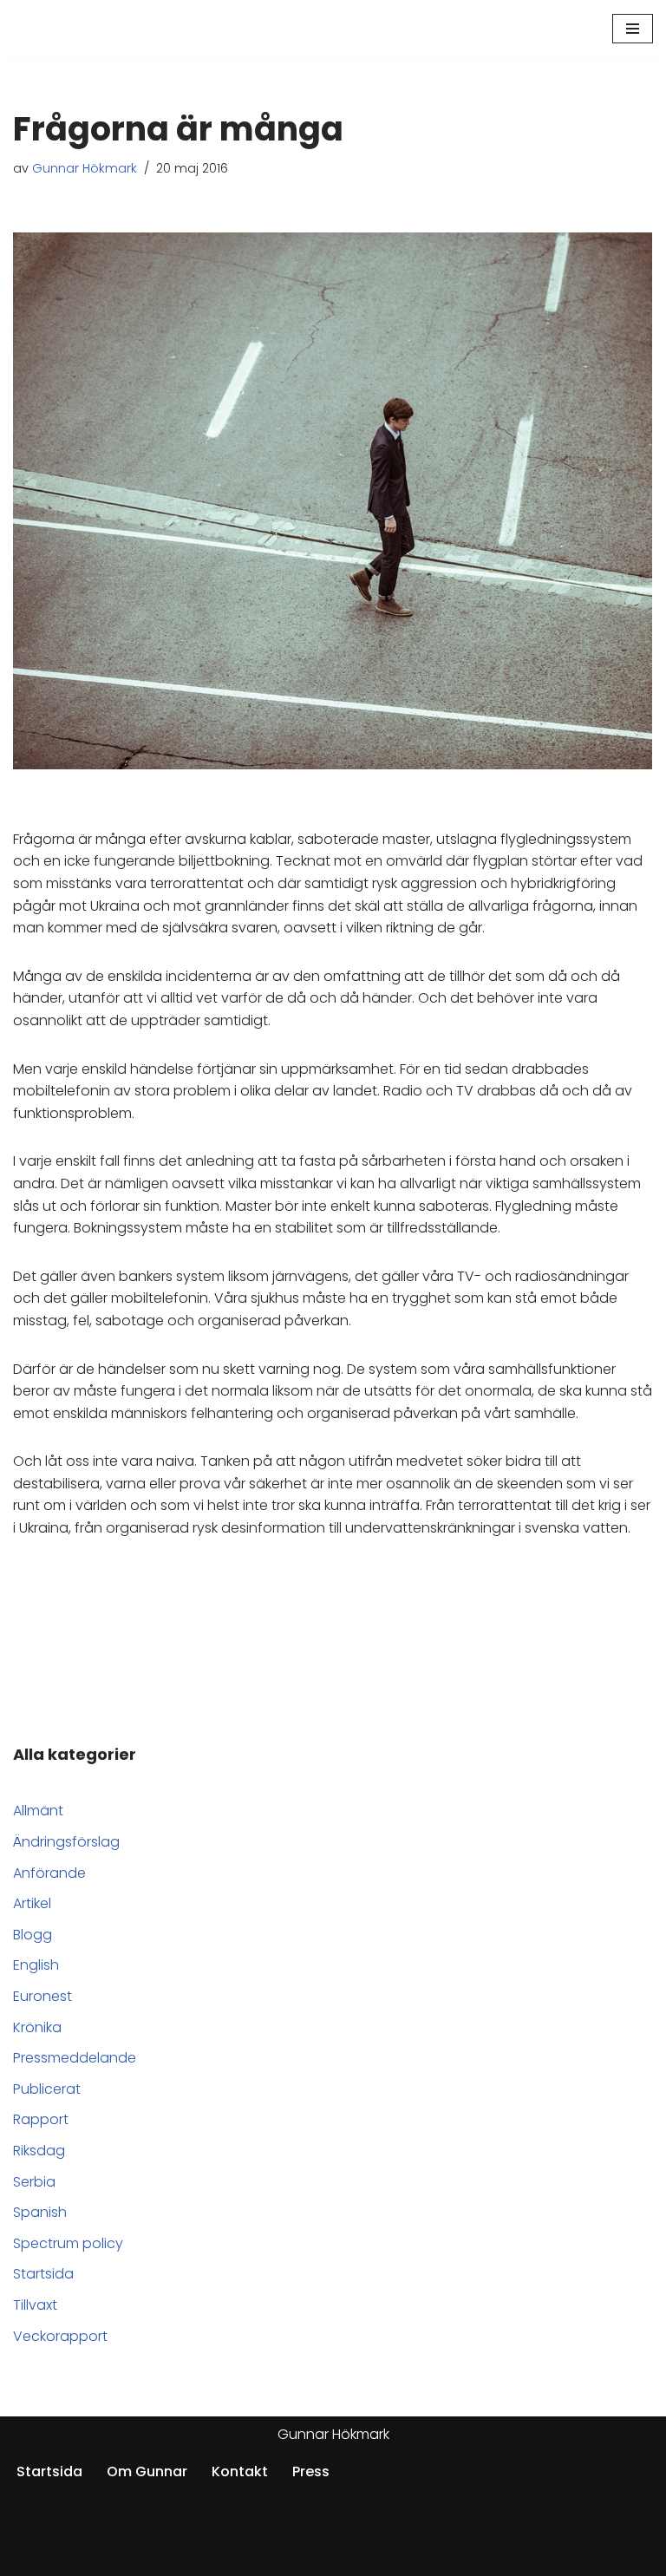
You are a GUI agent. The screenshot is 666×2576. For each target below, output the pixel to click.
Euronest (42, 1996)
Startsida (43, 2274)
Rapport (41, 2119)
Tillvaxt (35, 2305)
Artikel (32, 1903)
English (36, 1965)
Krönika (37, 2027)
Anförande (49, 1873)
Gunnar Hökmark (85, 168)
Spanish (40, 2212)
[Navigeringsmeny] (633, 29)
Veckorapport (60, 2336)
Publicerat (47, 2089)
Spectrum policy (68, 2243)
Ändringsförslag (66, 1842)
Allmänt (38, 1811)
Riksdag (39, 2151)
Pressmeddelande (75, 2058)
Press (311, 2471)
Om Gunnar (147, 2471)
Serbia (34, 2182)
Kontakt (240, 2471)
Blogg (33, 1935)
